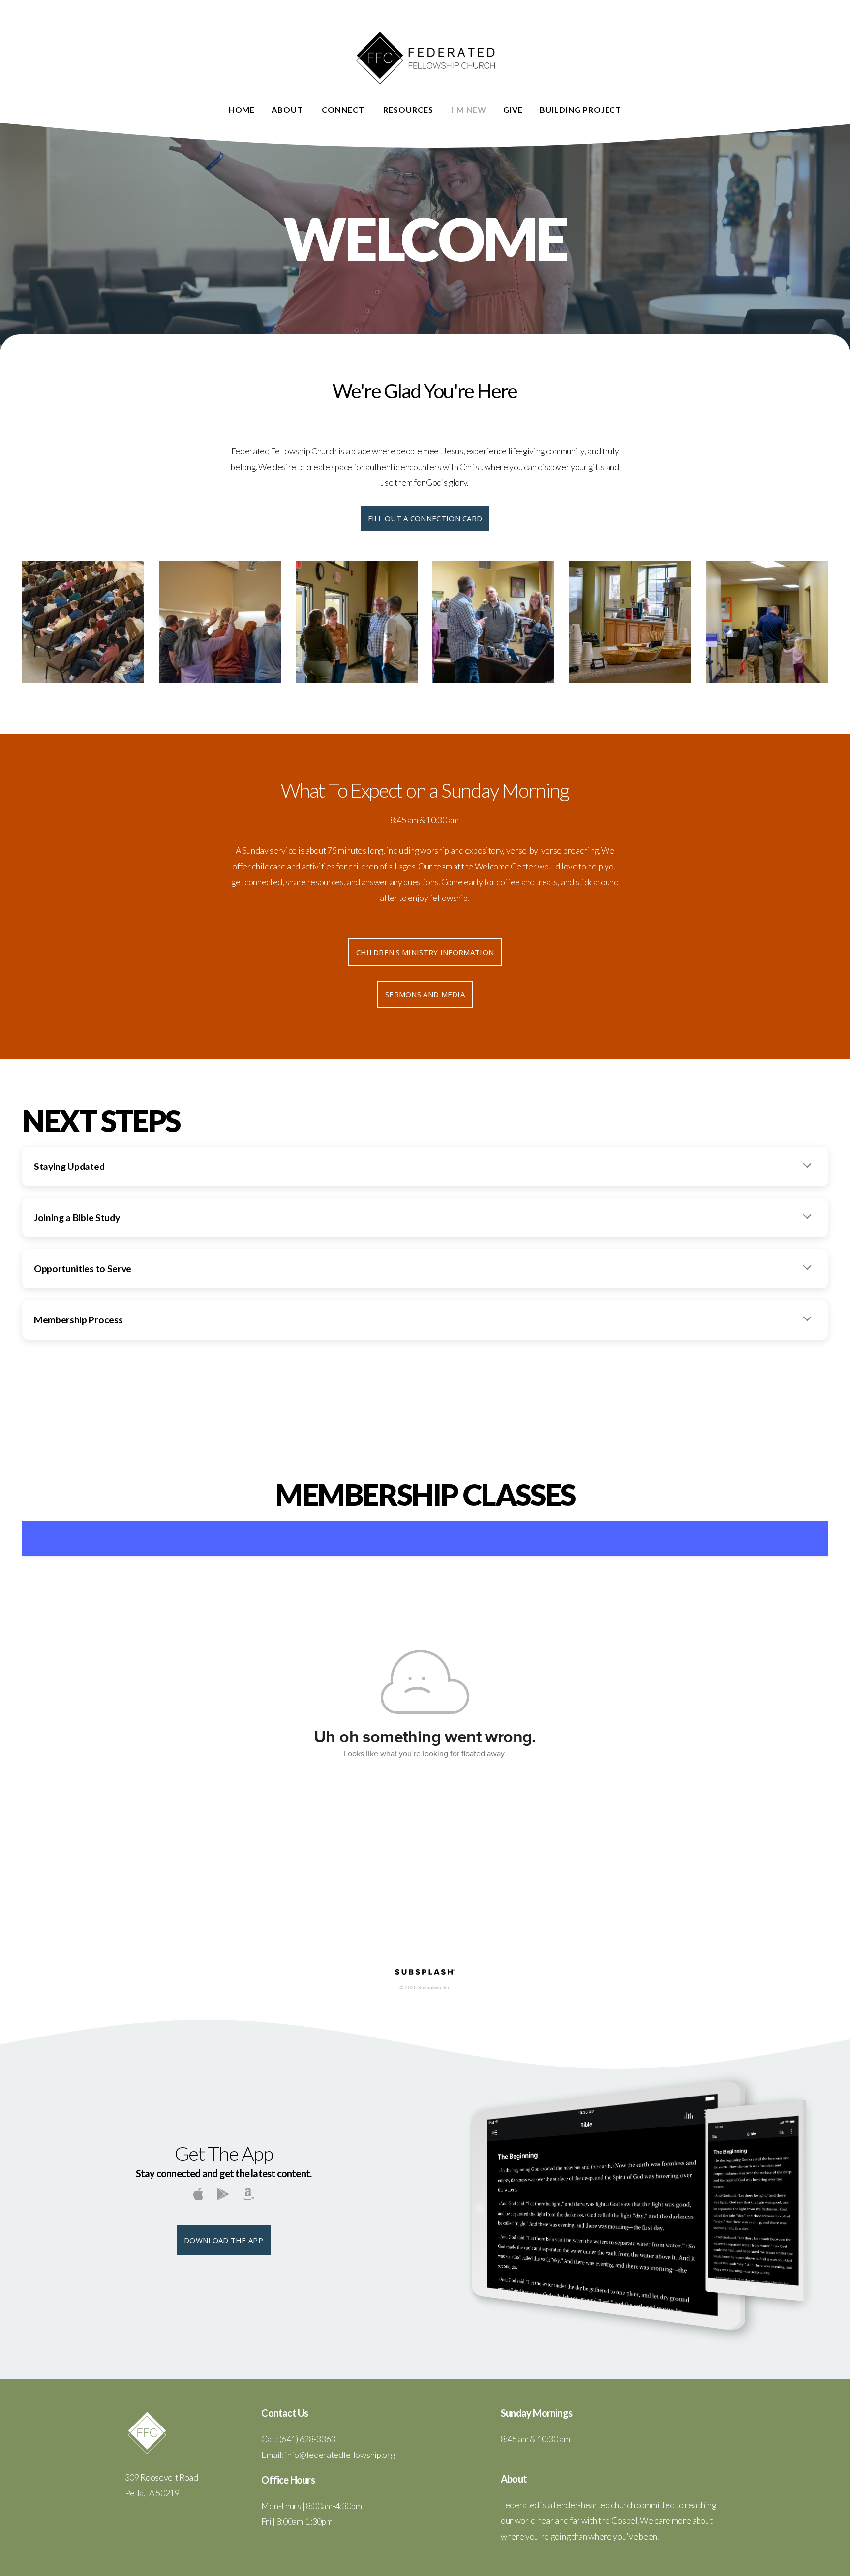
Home (242, 109)
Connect (344, 109)
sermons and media (425, 994)
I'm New (469, 109)
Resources (409, 109)
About (288, 109)
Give (513, 109)
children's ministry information (425, 952)
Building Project (580, 109)
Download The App (224, 2240)
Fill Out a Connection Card (425, 518)
